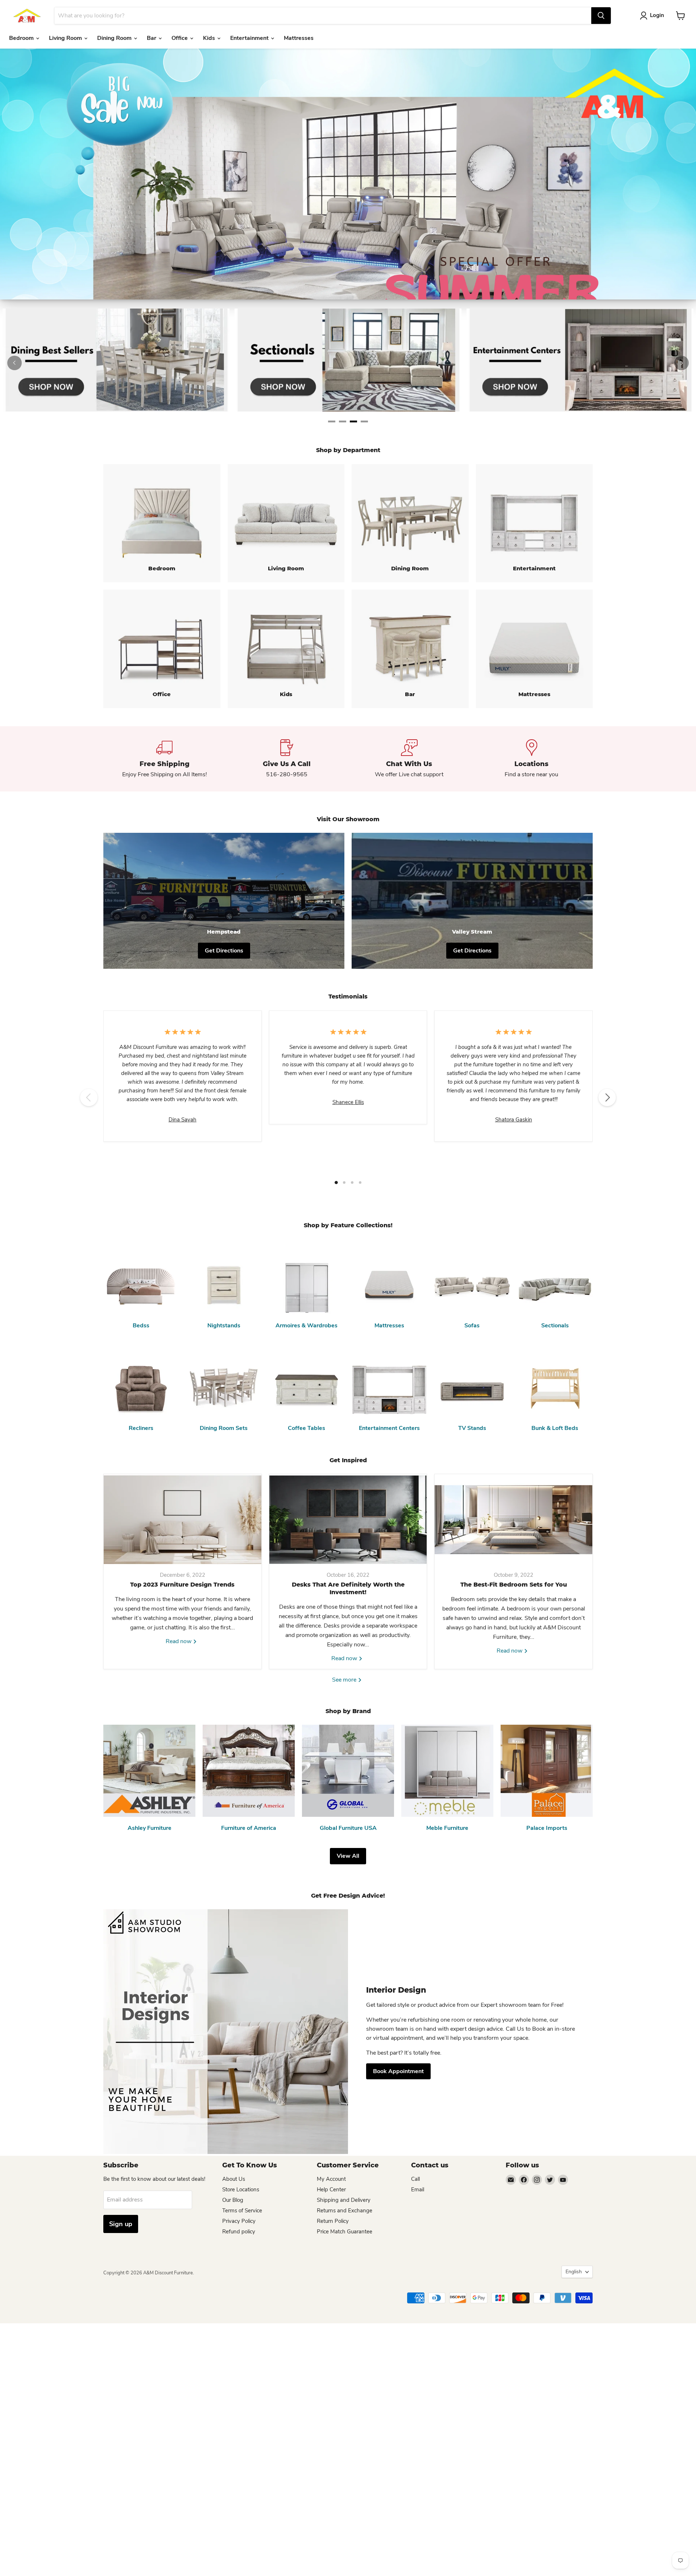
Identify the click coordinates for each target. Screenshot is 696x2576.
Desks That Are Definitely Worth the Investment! (348, 1588)
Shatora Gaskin (514, 1120)
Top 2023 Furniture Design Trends (182, 1585)
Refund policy (239, 2232)
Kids (210, 38)
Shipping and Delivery (344, 2200)
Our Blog (233, 2200)
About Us (234, 2179)
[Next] (681, 363)
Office (180, 38)
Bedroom (22, 38)
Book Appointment (398, 2071)
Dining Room (115, 38)
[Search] (601, 16)
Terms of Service (242, 2211)
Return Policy (333, 2221)
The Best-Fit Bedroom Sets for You (514, 1585)
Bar (152, 38)
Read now (179, 1641)
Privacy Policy (239, 2221)
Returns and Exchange (345, 2211)
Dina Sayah (183, 1120)
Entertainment (250, 38)
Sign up (121, 2224)
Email (418, 2190)
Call (415, 2179)
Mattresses (299, 38)
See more (345, 1680)
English (574, 2272)
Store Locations (241, 2190)
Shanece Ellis (348, 1102)
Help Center (331, 2190)
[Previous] (14, 363)
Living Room (66, 38)
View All (348, 1856)
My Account (331, 2179)
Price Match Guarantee (345, 2232)
